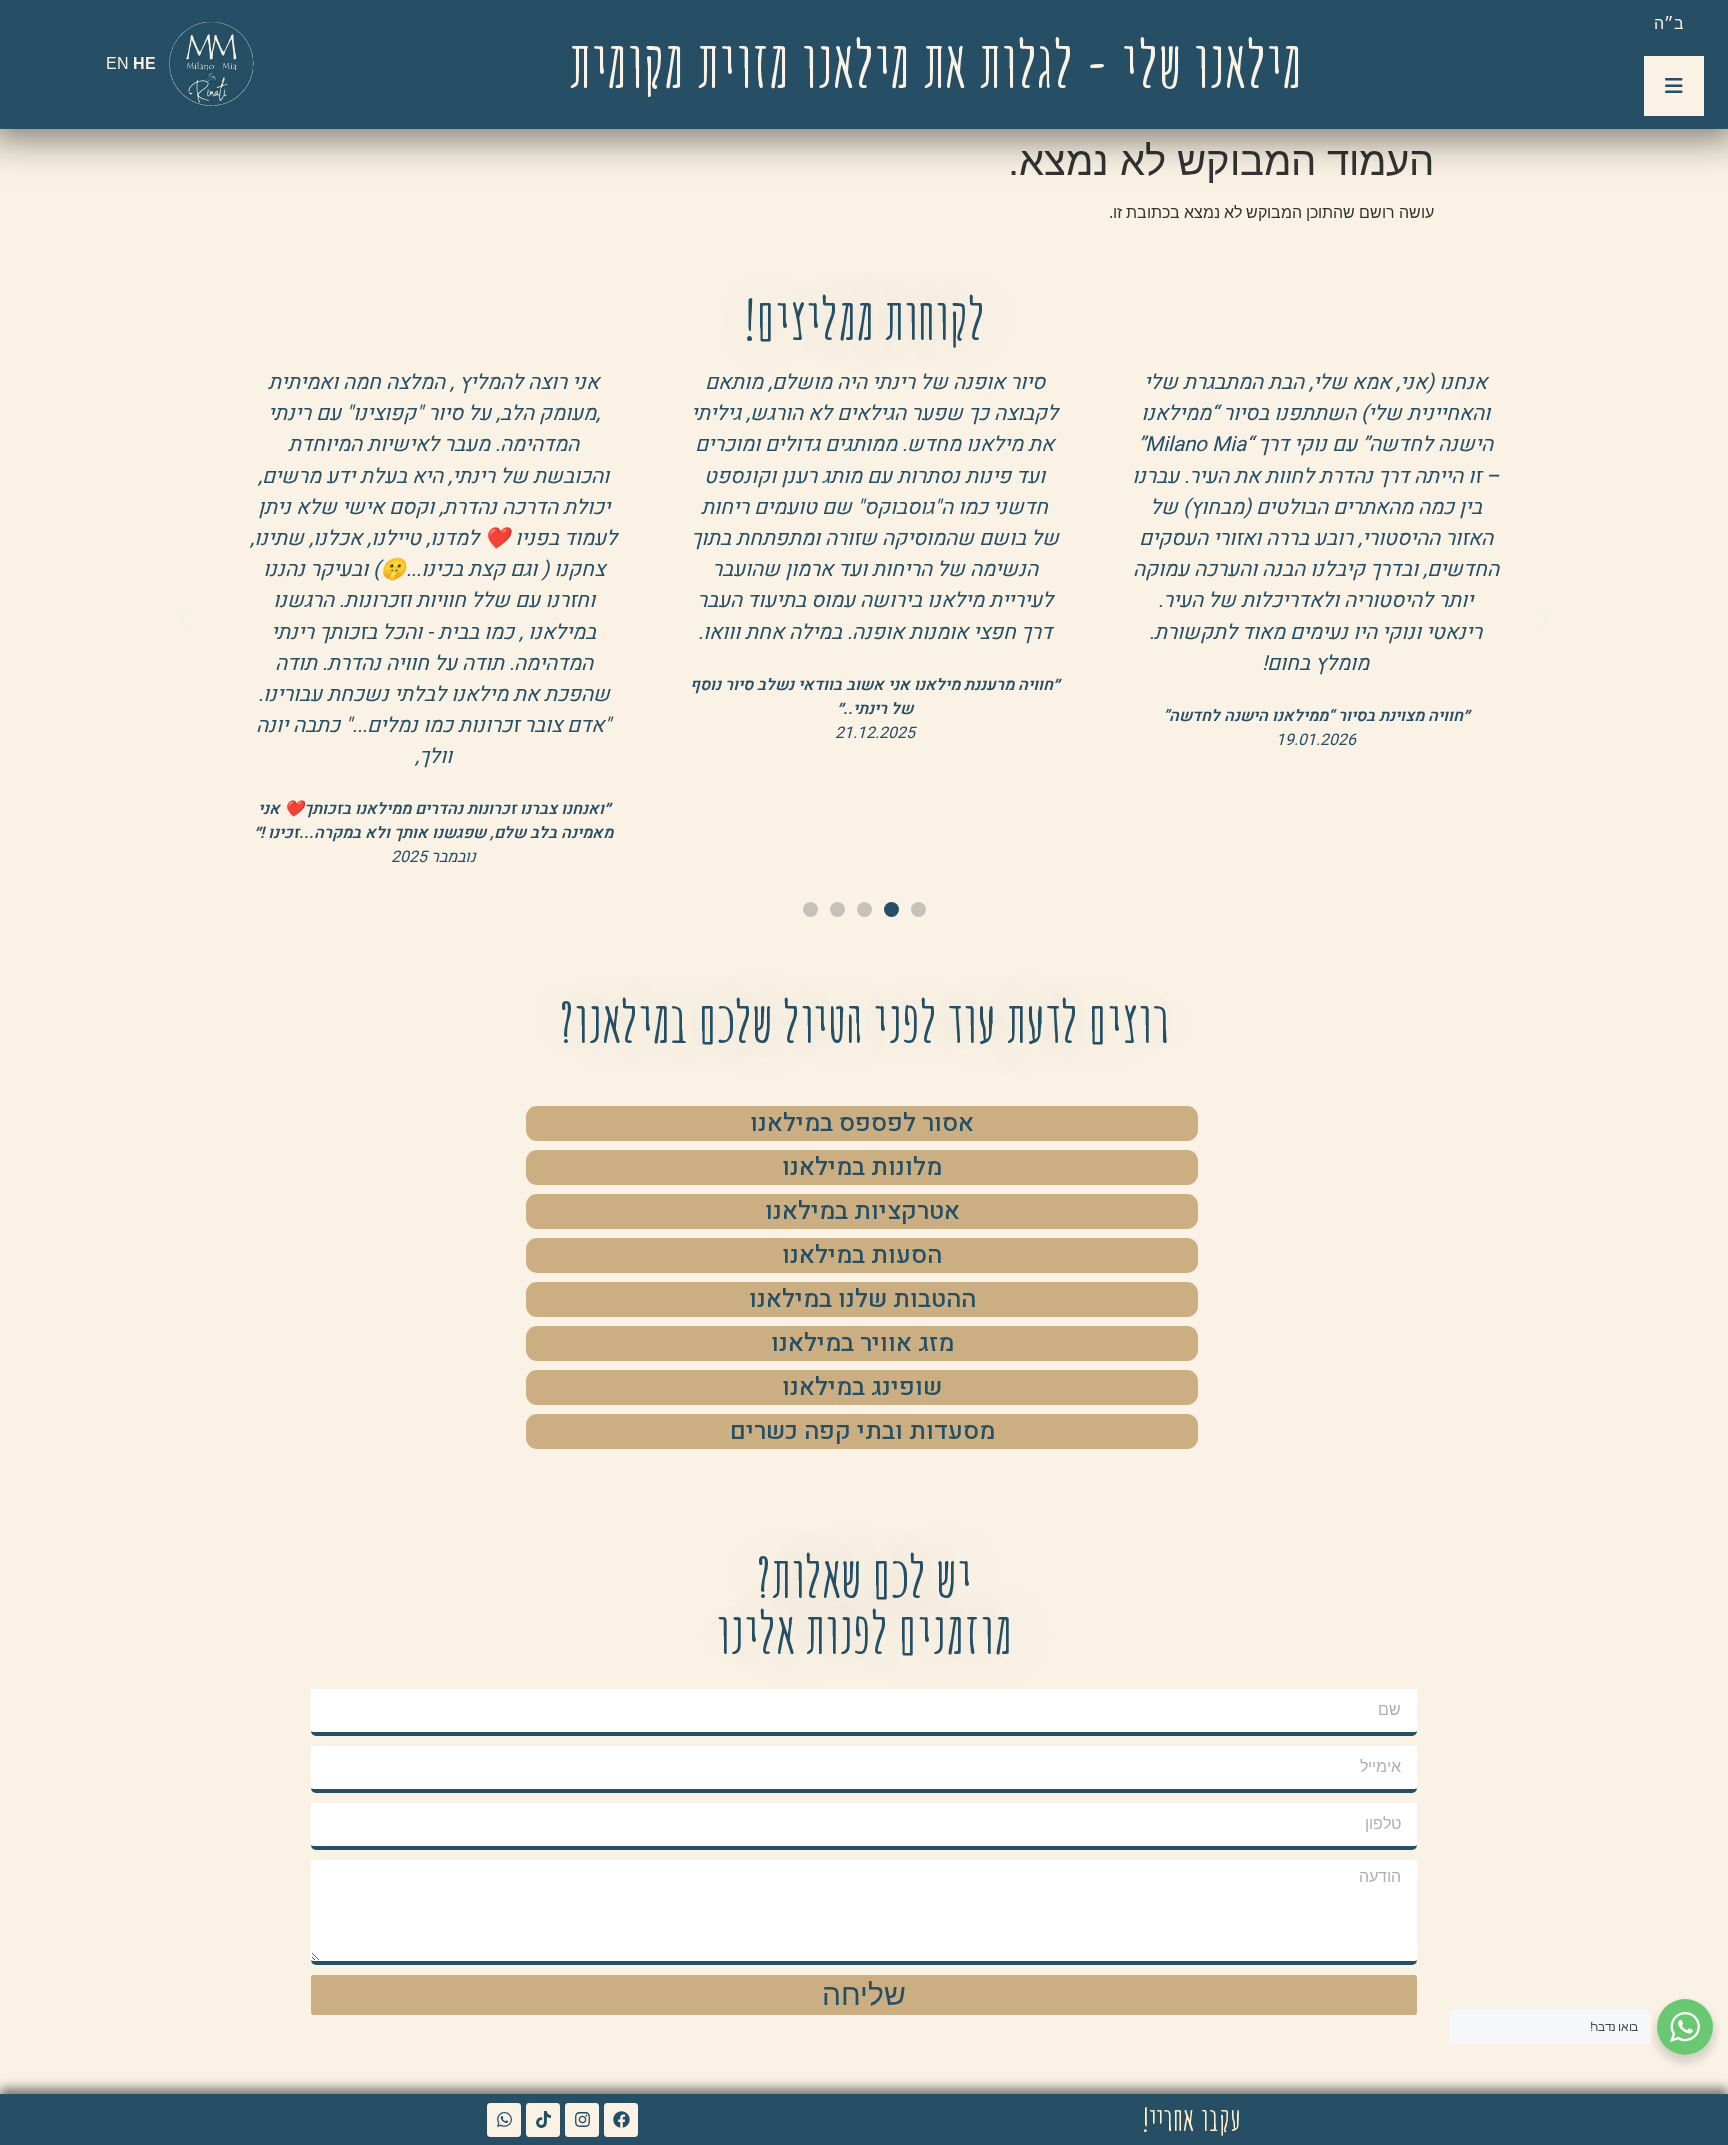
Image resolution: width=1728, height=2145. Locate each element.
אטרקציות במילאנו (862, 1211)
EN (117, 63)
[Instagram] (582, 2120)
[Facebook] (621, 2120)
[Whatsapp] (504, 2120)
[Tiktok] (543, 2120)
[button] (1545, 618)
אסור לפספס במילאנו (862, 1123)
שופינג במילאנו (862, 1387)
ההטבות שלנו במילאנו (862, 1299)
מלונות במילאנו (862, 1167)
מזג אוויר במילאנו (862, 1343)
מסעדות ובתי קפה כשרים (862, 1431)
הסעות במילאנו (862, 1255)
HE (144, 63)
